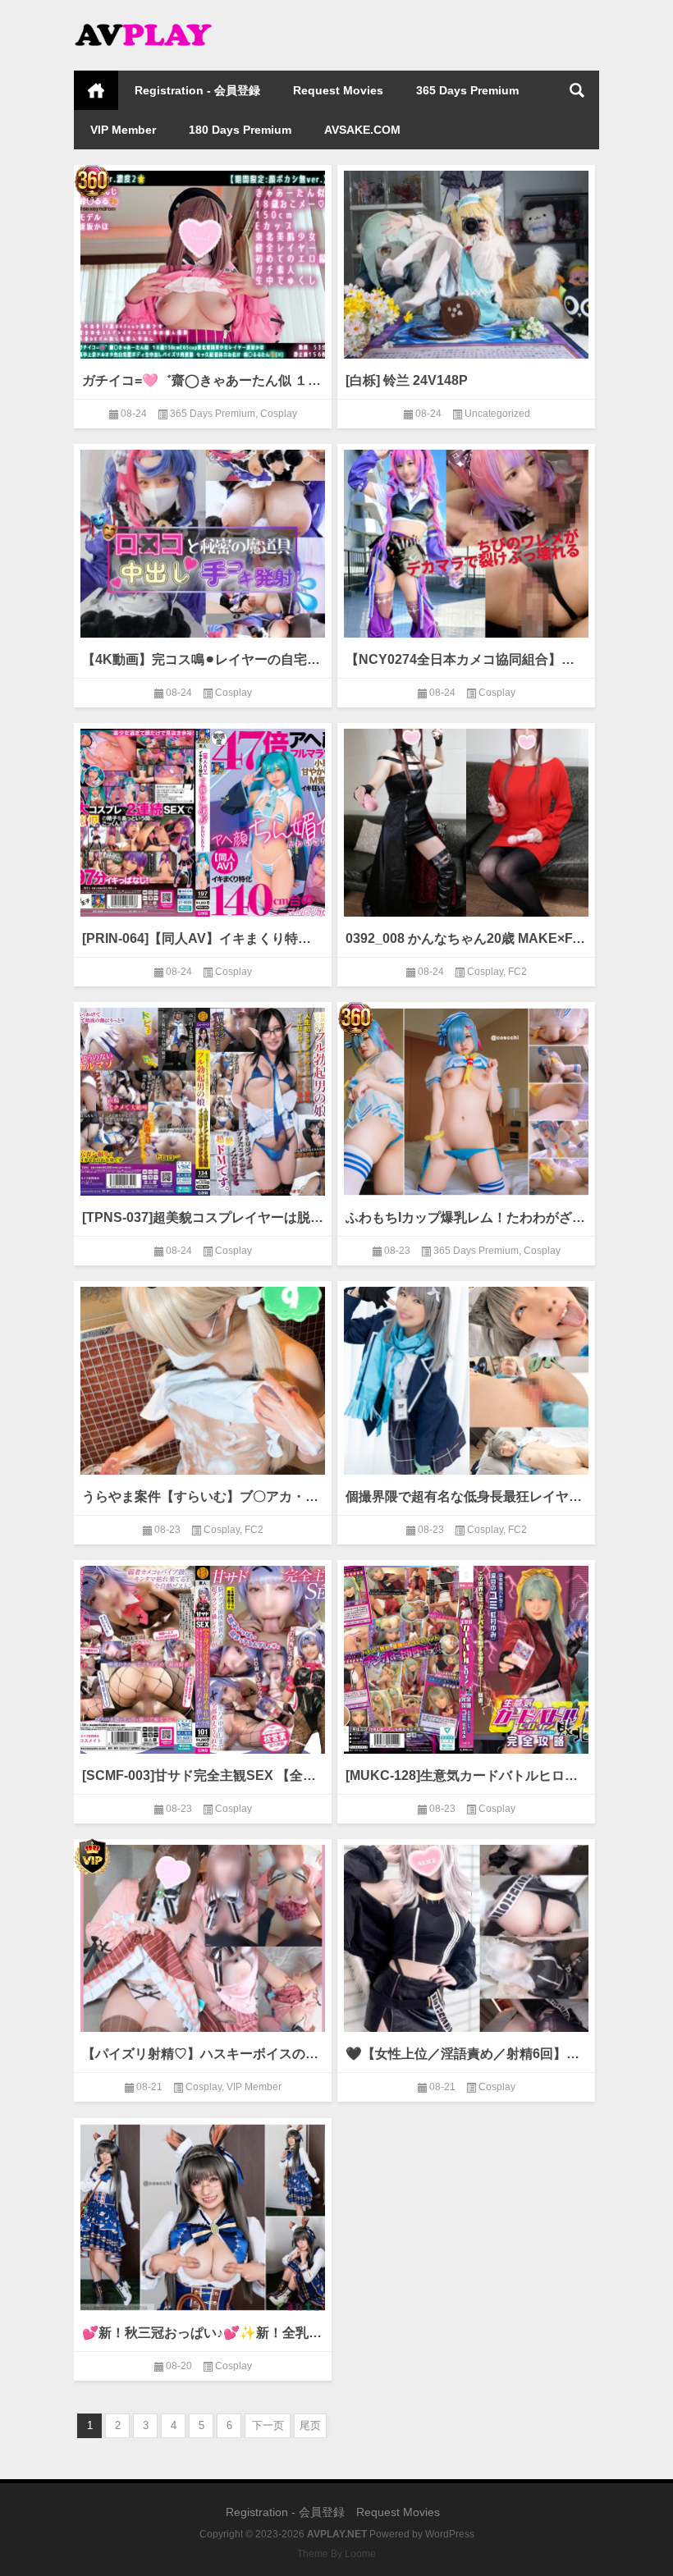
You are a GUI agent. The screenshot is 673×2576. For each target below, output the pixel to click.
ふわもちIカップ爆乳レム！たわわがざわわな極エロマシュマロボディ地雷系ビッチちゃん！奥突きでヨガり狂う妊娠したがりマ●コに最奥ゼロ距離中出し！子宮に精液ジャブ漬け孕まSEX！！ (466, 1217)
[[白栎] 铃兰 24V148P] (466, 261)
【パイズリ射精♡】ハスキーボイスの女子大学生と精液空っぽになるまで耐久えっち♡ (203, 2054)
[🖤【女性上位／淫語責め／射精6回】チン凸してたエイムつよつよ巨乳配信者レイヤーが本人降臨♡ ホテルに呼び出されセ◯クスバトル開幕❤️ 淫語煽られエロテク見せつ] (466, 1935)
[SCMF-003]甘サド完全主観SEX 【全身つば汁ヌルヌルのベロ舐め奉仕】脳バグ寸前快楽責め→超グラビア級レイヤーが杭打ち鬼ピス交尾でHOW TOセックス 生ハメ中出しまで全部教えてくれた (203, 1775)
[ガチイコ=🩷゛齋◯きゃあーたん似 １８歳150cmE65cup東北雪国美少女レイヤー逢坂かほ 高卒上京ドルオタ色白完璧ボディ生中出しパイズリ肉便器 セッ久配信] (203, 261)
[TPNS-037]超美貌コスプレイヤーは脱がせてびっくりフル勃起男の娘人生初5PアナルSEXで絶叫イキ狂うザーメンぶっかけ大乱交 (203, 1217)
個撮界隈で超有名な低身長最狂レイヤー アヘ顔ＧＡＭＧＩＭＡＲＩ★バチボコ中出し (466, 1496)
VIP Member (123, 130)
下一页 (268, 2425)
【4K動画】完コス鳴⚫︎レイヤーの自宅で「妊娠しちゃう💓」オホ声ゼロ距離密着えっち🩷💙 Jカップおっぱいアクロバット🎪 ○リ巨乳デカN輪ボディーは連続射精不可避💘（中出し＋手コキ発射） (203, 659)
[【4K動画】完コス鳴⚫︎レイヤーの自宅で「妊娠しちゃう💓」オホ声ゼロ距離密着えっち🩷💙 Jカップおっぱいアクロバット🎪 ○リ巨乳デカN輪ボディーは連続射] (203, 540)
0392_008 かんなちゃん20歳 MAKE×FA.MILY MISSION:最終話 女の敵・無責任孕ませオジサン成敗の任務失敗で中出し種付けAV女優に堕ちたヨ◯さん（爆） (466, 938)
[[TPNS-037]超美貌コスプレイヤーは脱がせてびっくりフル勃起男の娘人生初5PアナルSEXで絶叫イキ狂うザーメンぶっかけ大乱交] (203, 1098)
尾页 (310, 2425)
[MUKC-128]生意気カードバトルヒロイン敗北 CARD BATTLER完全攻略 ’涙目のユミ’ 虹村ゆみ (466, 1775)
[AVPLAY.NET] (156, 22)
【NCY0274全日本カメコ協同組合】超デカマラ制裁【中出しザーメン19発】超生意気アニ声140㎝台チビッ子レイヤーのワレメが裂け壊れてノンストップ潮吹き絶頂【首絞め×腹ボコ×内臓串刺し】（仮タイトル (466, 659)
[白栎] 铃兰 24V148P (407, 380)
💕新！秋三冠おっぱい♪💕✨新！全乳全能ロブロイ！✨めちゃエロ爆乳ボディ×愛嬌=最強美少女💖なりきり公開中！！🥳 (203, 2333)
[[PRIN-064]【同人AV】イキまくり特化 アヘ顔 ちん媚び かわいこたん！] (203, 819)
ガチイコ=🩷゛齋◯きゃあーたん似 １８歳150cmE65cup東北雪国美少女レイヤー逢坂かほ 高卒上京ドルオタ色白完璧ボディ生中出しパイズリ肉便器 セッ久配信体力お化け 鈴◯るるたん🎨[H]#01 (203, 380)
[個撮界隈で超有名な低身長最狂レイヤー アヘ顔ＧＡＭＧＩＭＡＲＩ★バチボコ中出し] (466, 1377)
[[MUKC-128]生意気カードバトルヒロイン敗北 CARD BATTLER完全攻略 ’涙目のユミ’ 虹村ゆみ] (466, 1656)
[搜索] (577, 90)
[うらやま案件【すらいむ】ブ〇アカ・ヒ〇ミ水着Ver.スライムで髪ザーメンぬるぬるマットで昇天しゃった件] (203, 1377)
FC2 (517, 972)
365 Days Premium (467, 90)
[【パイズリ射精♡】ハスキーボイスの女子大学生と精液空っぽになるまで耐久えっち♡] (203, 1935)
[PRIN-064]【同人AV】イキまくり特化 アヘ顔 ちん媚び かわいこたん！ (203, 938)
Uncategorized (497, 414)
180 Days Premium (240, 130)
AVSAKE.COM (362, 130)
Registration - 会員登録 (197, 90)
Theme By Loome (336, 2554)
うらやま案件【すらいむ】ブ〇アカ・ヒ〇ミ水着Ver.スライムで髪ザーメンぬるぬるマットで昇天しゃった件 (203, 1496)
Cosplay (279, 414)
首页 (96, 90)
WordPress (450, 2534)
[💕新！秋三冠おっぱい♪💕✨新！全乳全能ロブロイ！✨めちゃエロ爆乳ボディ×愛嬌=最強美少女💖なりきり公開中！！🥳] (203, 2215)
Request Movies (338, 90)
